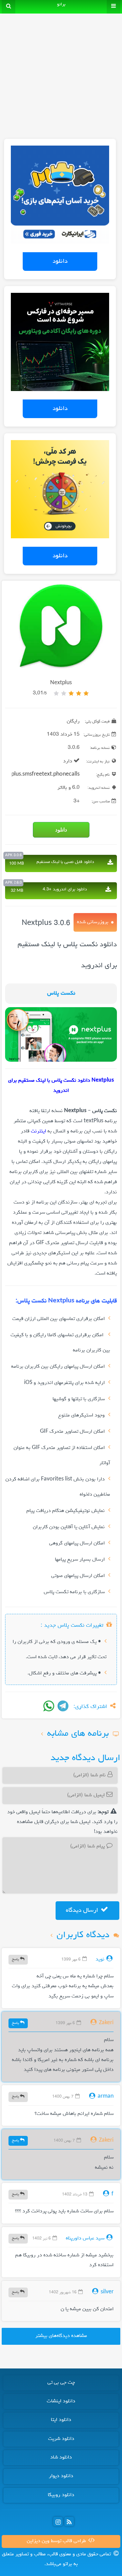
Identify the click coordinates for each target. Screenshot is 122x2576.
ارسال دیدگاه (83, 1910)
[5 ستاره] (56, 693)
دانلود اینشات (61, 2401)
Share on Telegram (63, 1706)
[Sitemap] (69, 2521)
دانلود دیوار (61, 2476)
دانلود (60, 261)
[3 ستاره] (71, 693)
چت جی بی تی (61, 2383)
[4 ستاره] (64, 693)
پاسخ (16, 1959)
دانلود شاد (61, 2458)
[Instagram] (58, 2521)
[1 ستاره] (86, 693)
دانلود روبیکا (61, 2495)
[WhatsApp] (49, 1706)
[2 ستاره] (79, 693)
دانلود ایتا (61, 2420)
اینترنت (38, 1131)
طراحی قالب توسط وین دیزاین (57, 2541)
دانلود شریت (61, 2439)
